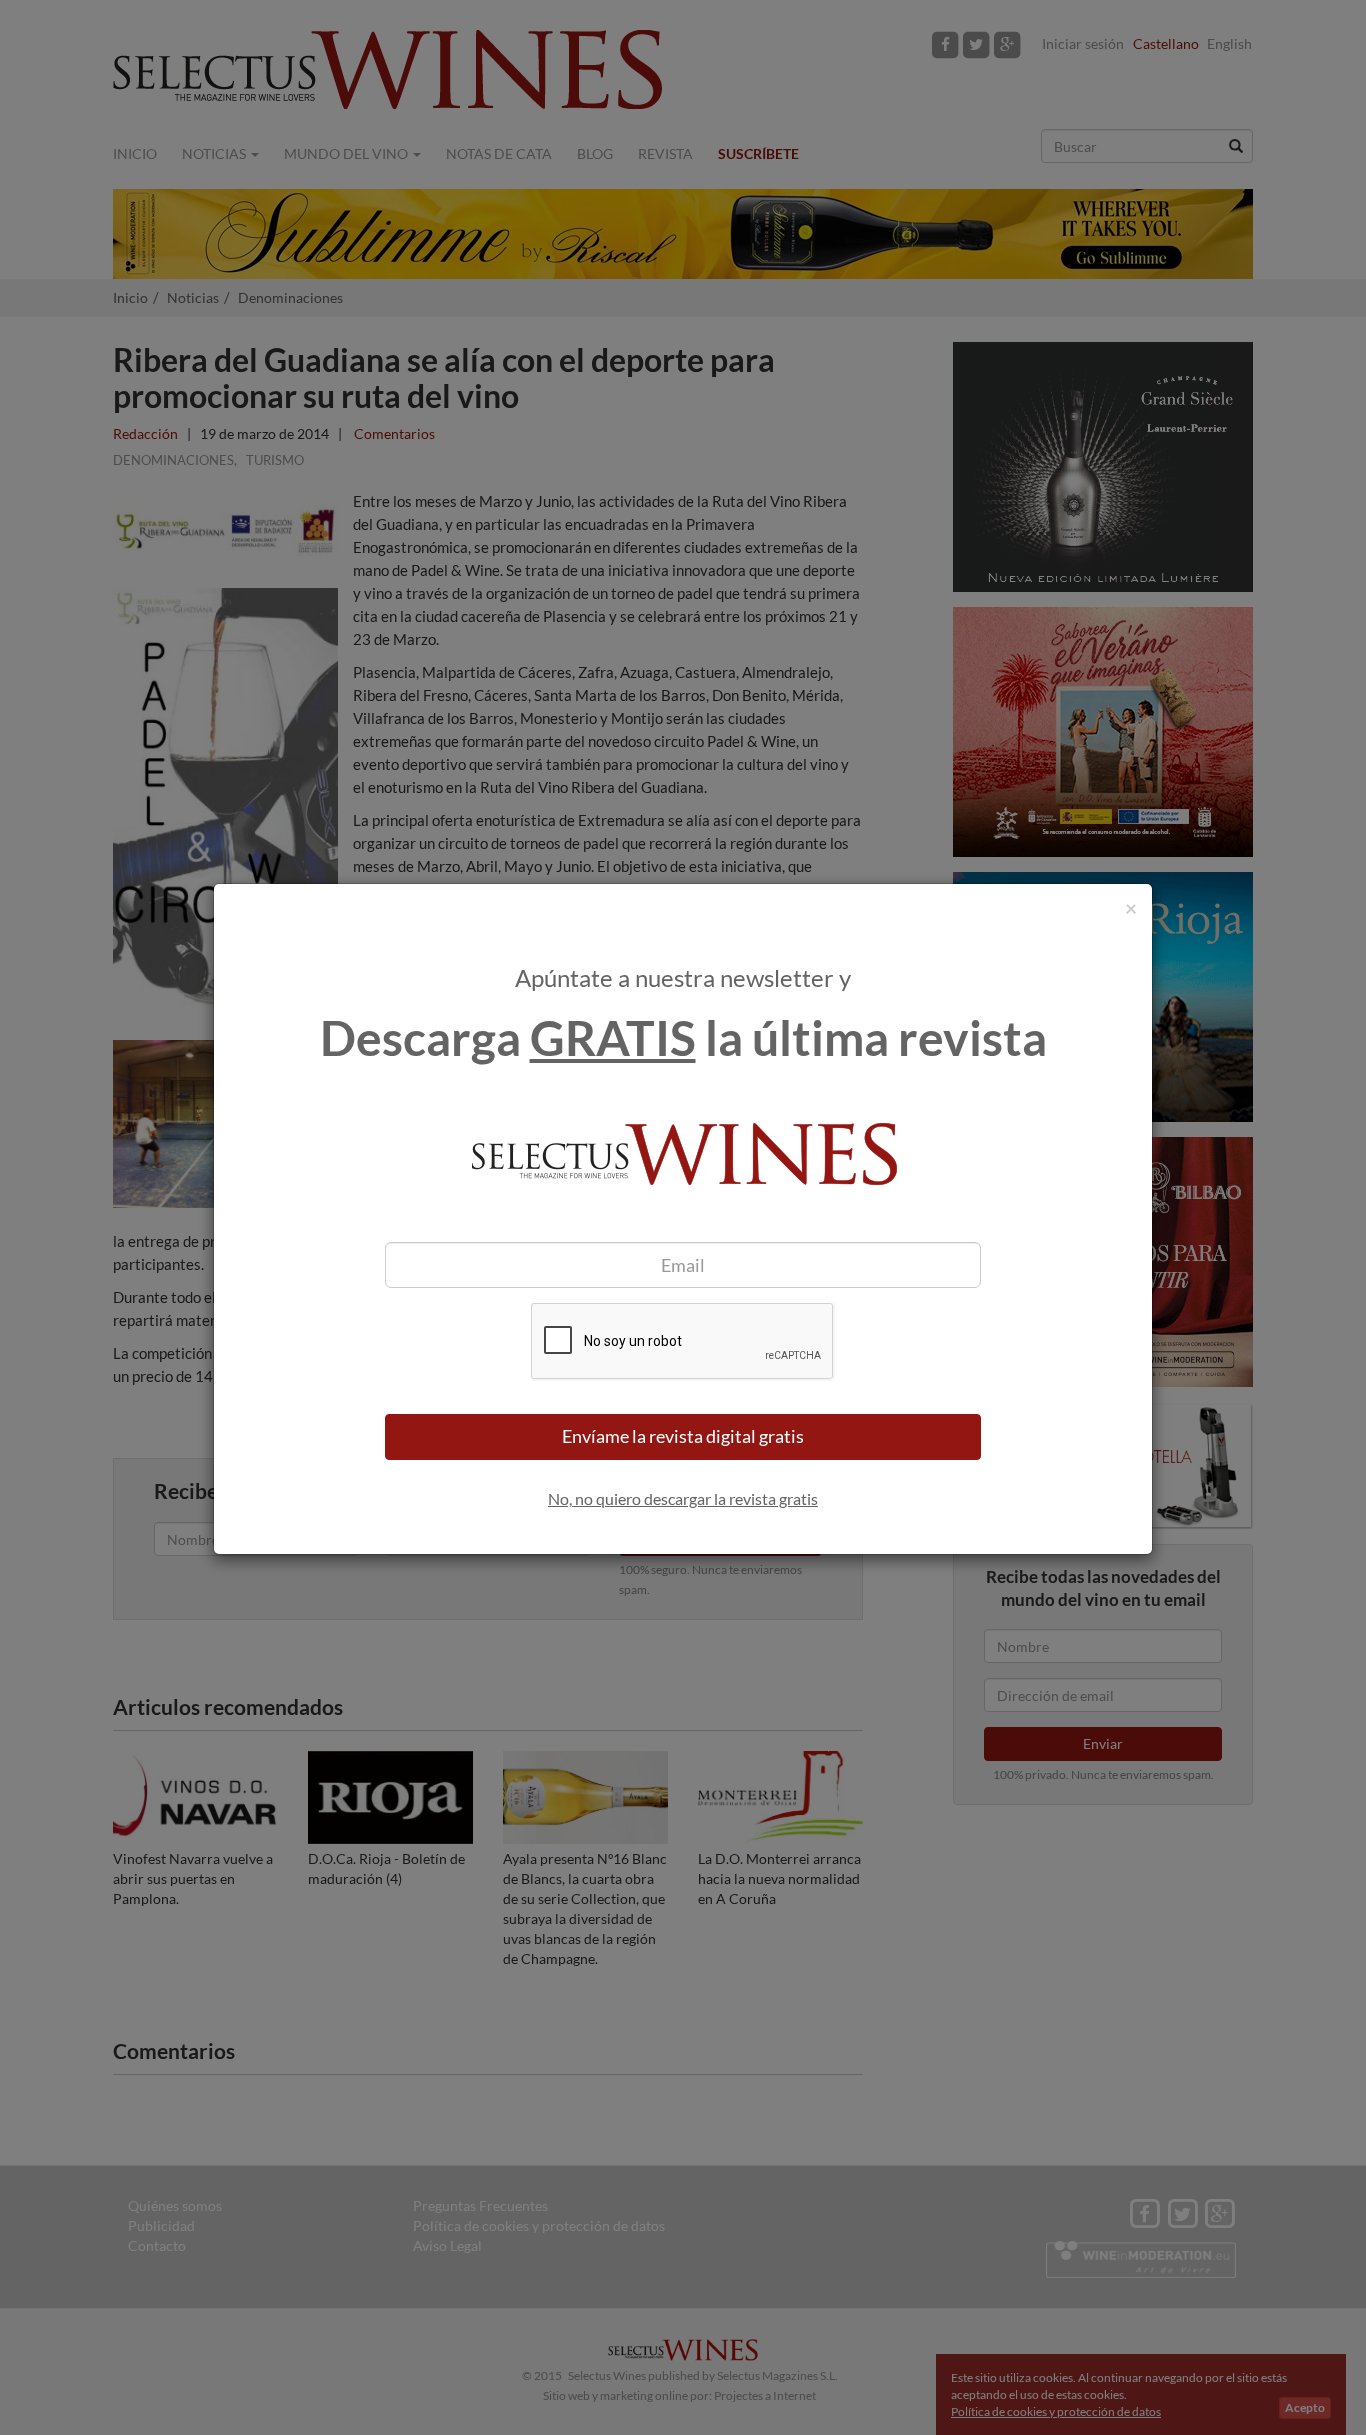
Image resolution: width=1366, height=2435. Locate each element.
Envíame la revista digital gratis (683, 1436)
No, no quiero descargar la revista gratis (683, 1498)
